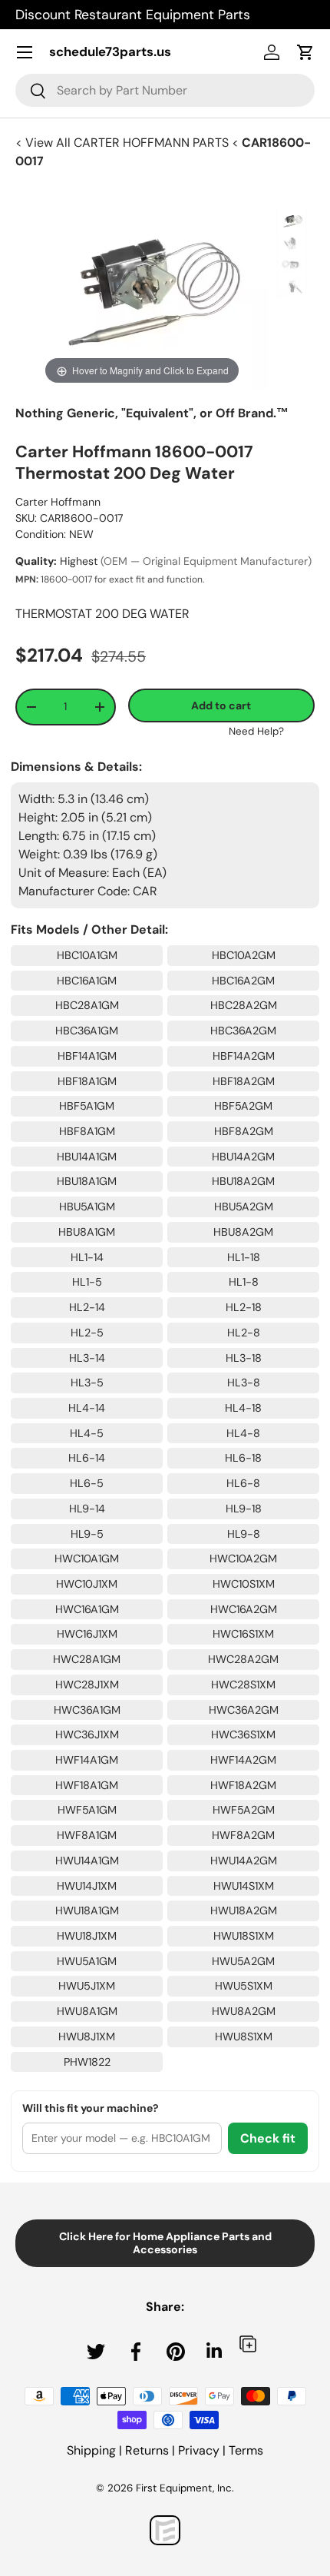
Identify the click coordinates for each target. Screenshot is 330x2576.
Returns (147, 2450)
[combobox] (165, 90)
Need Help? (256, 731)
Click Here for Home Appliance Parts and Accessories (165, 2243)
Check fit (268, 2138)
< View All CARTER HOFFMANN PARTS (124, 143)
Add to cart (221, 705)
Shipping (91, 2450)
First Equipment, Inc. (185, 2488)
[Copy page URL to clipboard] (248, 2344)
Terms (246, 2450)
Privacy (199, 2450)
